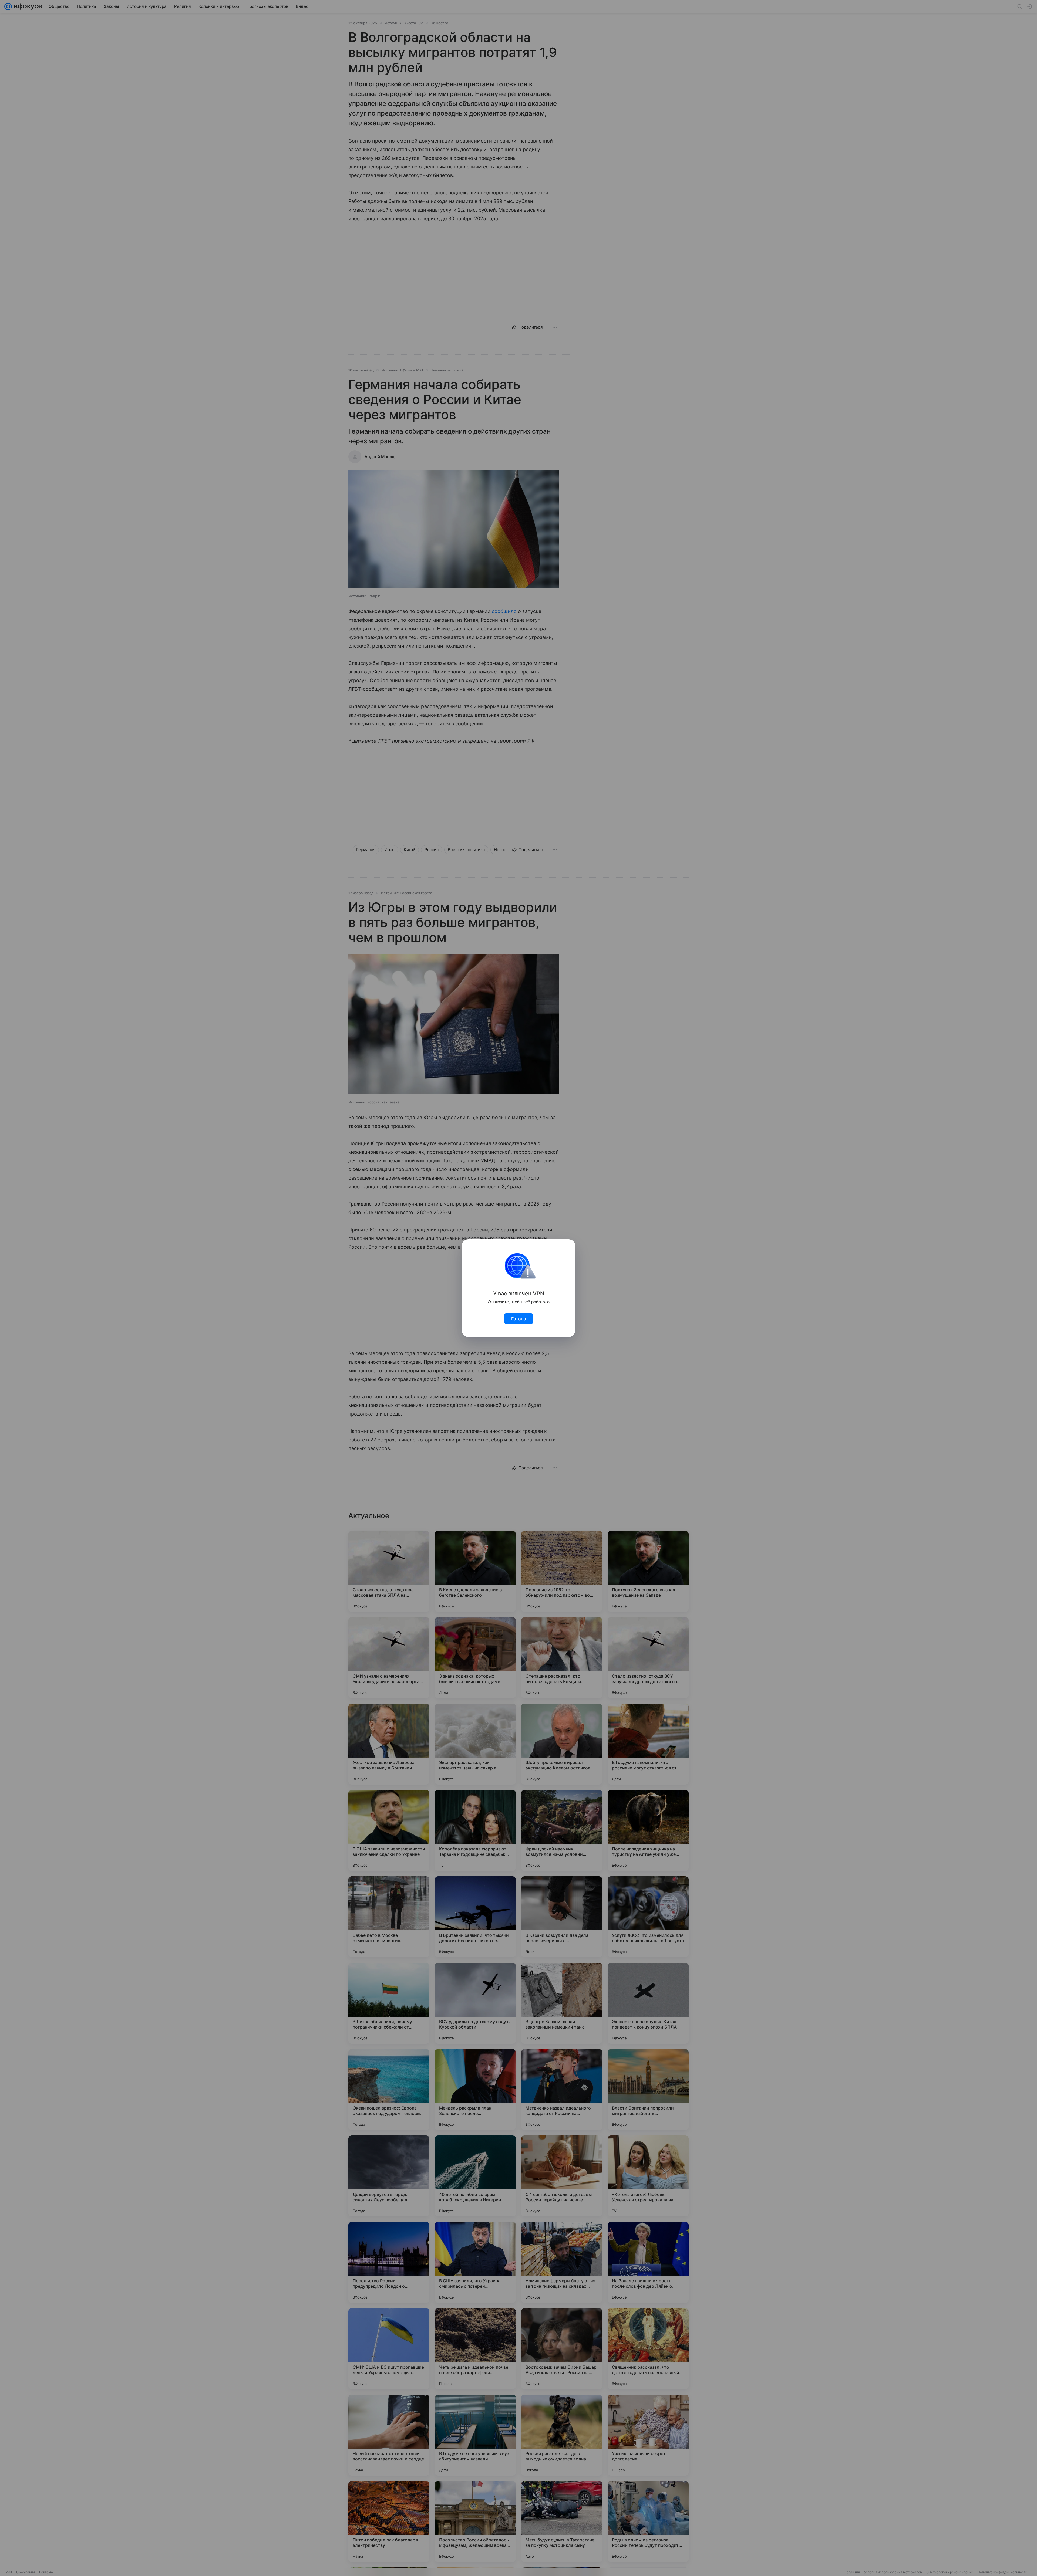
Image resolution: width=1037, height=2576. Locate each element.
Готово (519, 1319)
